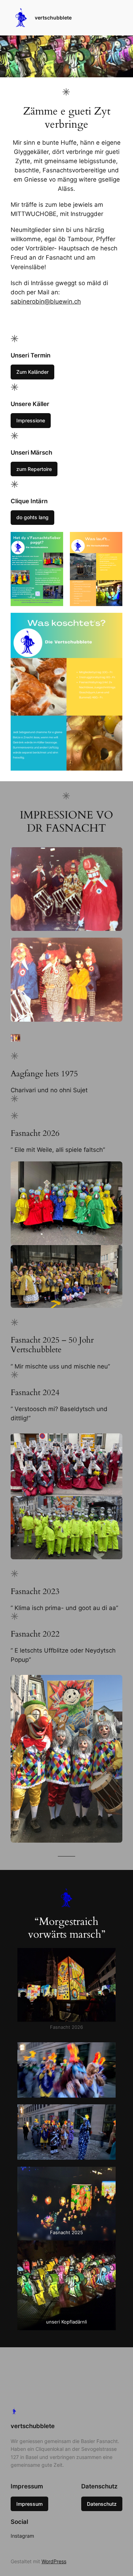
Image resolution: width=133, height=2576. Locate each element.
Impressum (29, 2504)
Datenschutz (102, 2504)
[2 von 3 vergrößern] (113, 541)
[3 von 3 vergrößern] (113, 622)
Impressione (31, 420)
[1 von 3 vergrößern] (54, 541)
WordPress (54, 2561)
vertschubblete (53, 18)
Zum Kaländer (32, 372)
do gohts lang (32, 517)
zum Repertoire (34, 469)
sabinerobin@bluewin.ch (46, 301)
